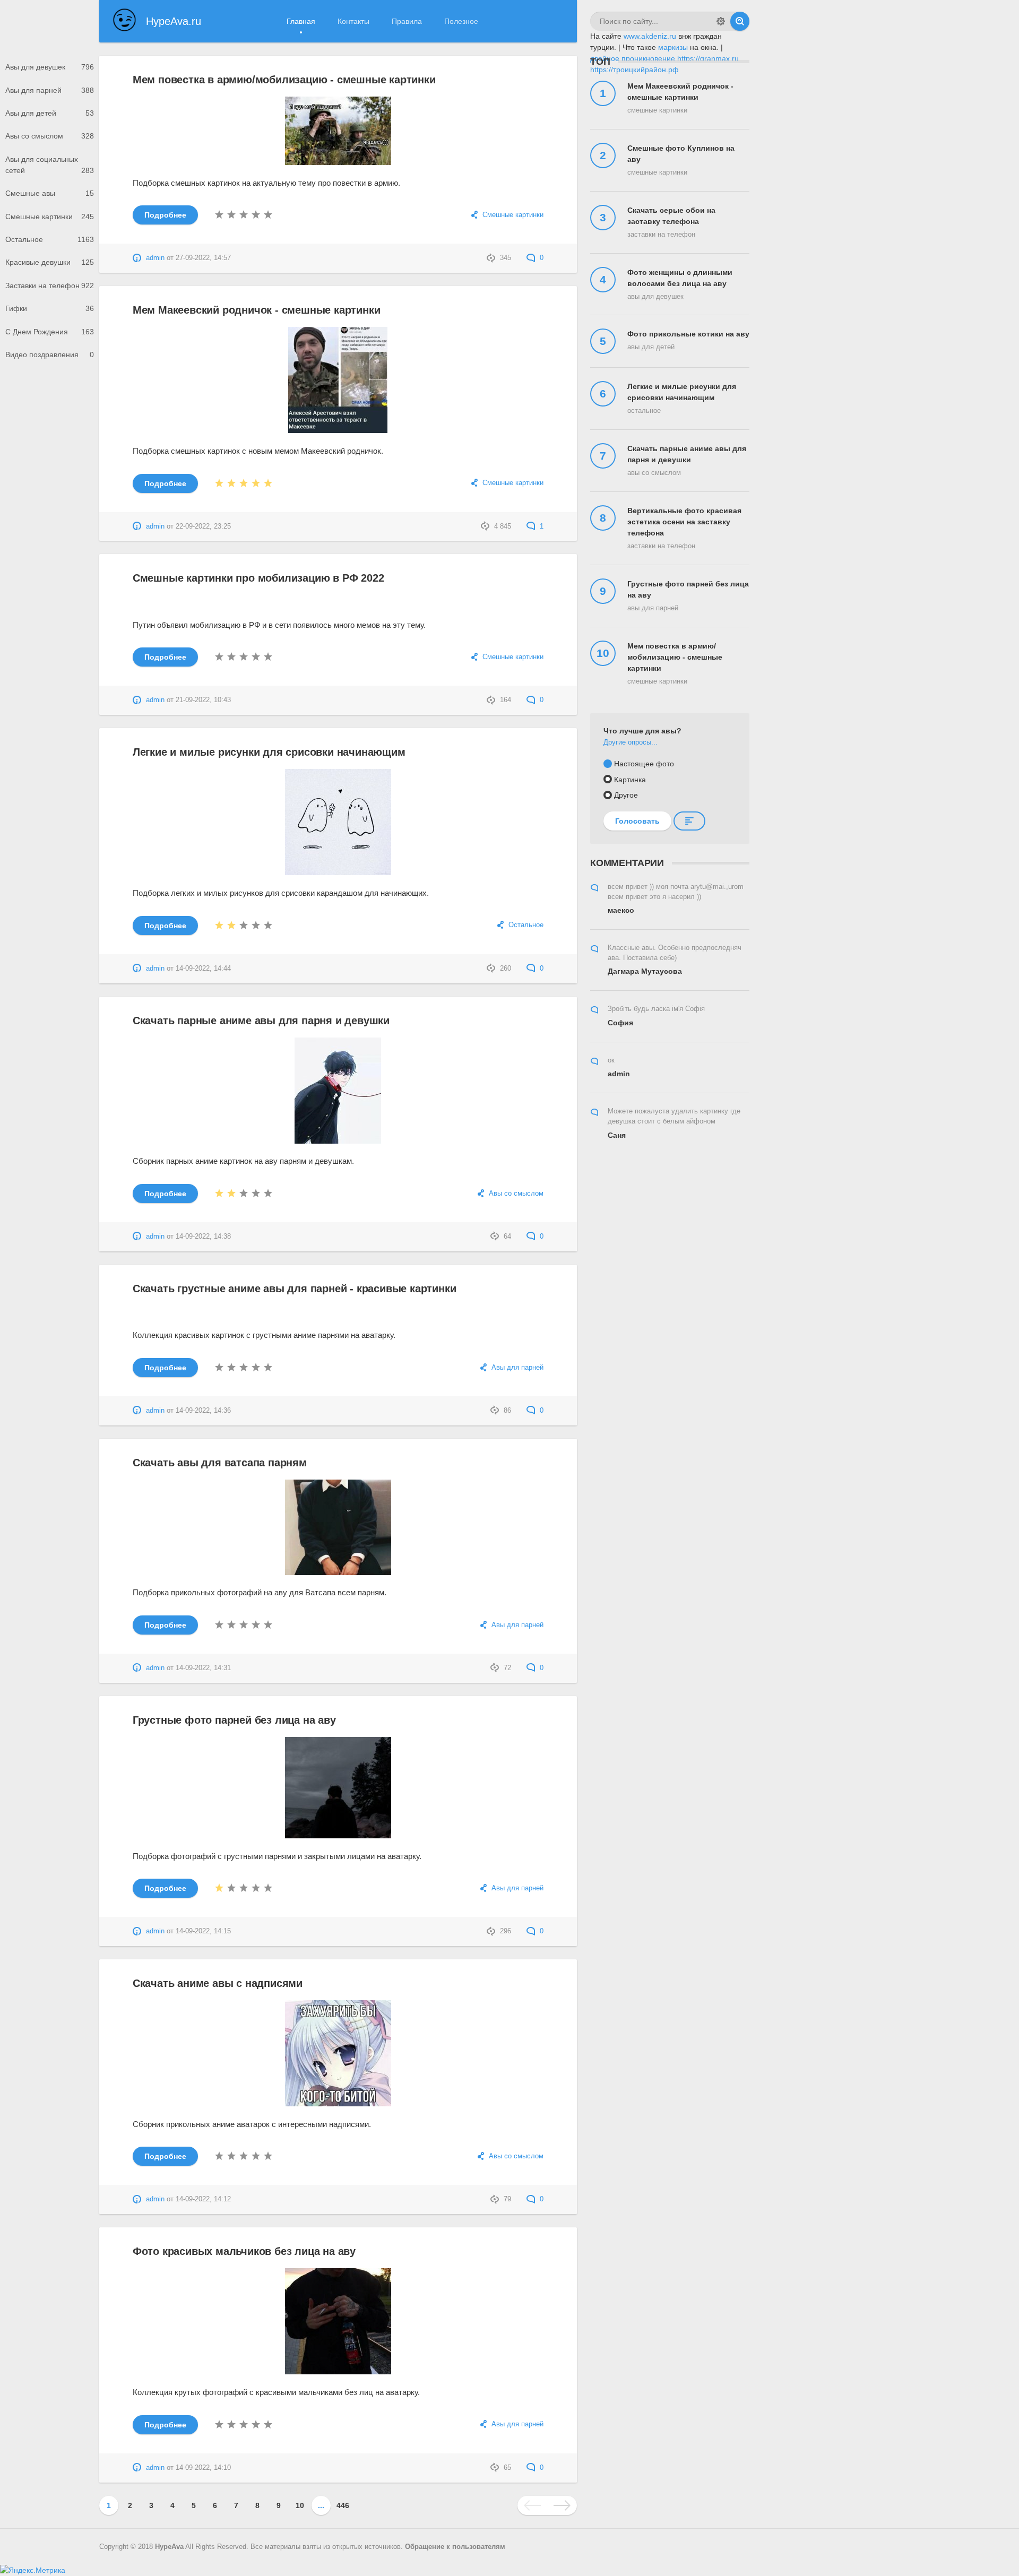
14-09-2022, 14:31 (203, 1668)
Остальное (50, 239)
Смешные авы (50, 193)
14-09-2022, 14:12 (203, 2199)
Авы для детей (50, 113)
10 (300, 2505)
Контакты (353, 21)
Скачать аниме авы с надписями (218, 1983)
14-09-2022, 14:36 (203, 1411)
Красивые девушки (50, 262)
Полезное (461, 21)
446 (343, 2505)
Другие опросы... (631, 742)
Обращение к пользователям (455, 2547)
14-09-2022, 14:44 (203, 969)
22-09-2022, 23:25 (203, 526)
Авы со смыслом (50, 136)
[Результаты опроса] (689, 821)
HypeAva (169, 2547)
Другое (626, 795)
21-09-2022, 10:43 (203, 700)
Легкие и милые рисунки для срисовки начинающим (269, 752)
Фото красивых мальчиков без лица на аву (244, 2251)
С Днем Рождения (50, 332)
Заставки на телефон (50, 286)
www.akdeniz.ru (650, 36)
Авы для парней (50, 90)
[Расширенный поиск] (721, 21)
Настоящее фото (644, 764)
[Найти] (740, 21)
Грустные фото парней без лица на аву (234, 1720)
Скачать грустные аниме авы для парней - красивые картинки (295, 1289)
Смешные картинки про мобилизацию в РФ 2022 (258, 578)
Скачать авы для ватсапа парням (220, 1463)
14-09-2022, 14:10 (203, 2468)
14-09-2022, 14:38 (203, 1237)
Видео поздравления (50, 355)
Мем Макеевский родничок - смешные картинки (257, 310)
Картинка (630, 780)
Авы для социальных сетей (50, 165)
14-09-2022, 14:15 (203, 1931)
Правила (407, 21)
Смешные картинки (50, 217)
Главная (301, 21)
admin (155, 258)
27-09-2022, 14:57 (203, 258)
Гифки (50, 308)
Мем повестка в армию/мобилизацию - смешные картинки (284, 80)
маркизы (673, 47)
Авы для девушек (50, 67)
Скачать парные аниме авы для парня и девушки (261, 1021)
